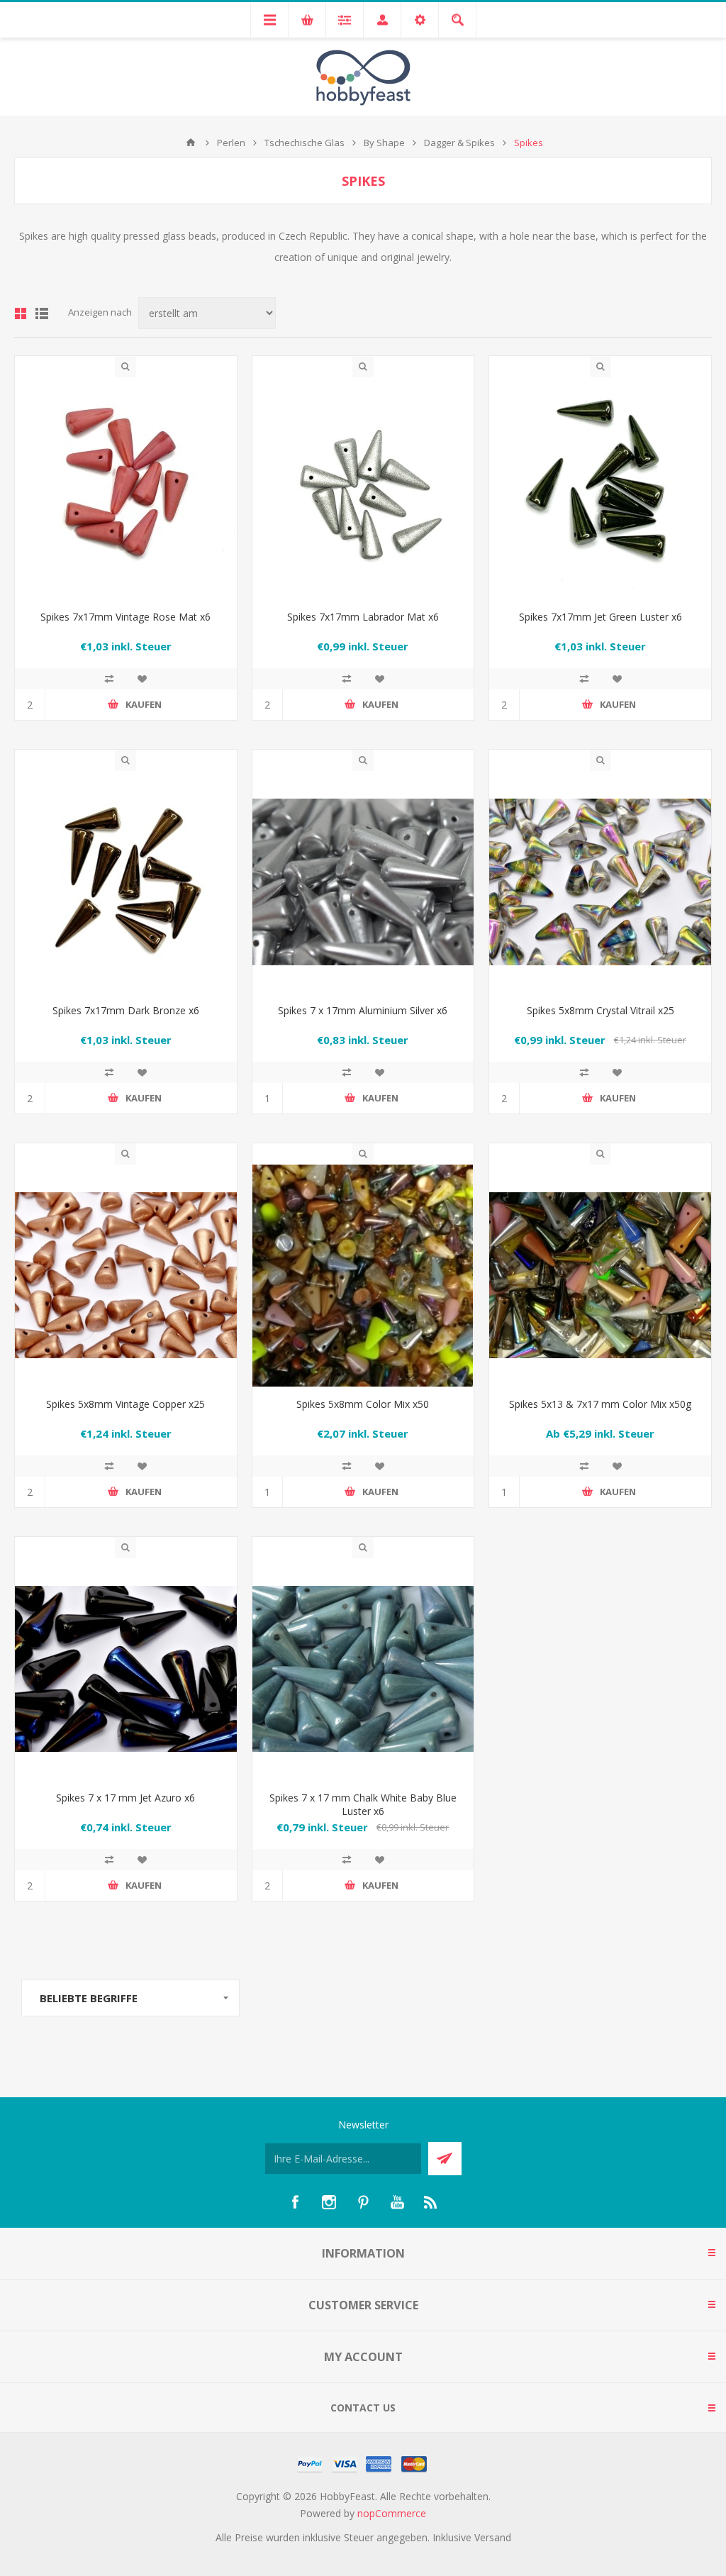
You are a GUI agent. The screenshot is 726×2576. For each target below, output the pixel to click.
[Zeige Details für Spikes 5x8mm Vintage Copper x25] (126, 1276)
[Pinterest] (363, 2202)
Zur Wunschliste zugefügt (142, 679)
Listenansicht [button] (42, 313)
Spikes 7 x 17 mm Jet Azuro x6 (125, 1798)
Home (191, 143)
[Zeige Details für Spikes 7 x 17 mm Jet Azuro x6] (126, 1669)
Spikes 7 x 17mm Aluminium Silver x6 (363, 1010)
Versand (493, 2537)
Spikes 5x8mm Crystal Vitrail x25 (601, 1010)
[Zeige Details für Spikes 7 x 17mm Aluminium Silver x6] (363, 882)
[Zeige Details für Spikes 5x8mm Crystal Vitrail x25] (600, 882)
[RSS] (431, 2202)
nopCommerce (392, 2513)
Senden (445, 2159)
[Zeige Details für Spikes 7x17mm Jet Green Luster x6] (600, 488)
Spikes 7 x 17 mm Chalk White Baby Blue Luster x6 (363, 1804)
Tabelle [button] (21, 313)
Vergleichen (109, 679)
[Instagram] (329, 2202)
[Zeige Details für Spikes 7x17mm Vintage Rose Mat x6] (126, 488)
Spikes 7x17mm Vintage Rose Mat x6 (125, 617)
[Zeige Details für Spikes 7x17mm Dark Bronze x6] (126, 882)
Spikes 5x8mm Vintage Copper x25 (125, 1404)
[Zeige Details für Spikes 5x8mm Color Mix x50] (363, 1276)
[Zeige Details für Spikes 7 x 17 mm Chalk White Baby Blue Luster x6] (363, 1669)
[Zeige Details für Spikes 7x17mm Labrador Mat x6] (363, 488)
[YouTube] (397, 2202)
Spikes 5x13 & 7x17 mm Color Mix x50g (600, 1404)
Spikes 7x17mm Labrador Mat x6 (363, 617)
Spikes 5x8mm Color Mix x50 (363, 1404)
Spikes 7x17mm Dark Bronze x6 (126, 1010)
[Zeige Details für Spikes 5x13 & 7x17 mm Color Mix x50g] (600, 1276)
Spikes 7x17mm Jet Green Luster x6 (601, 617)
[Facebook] (295, 2202)
